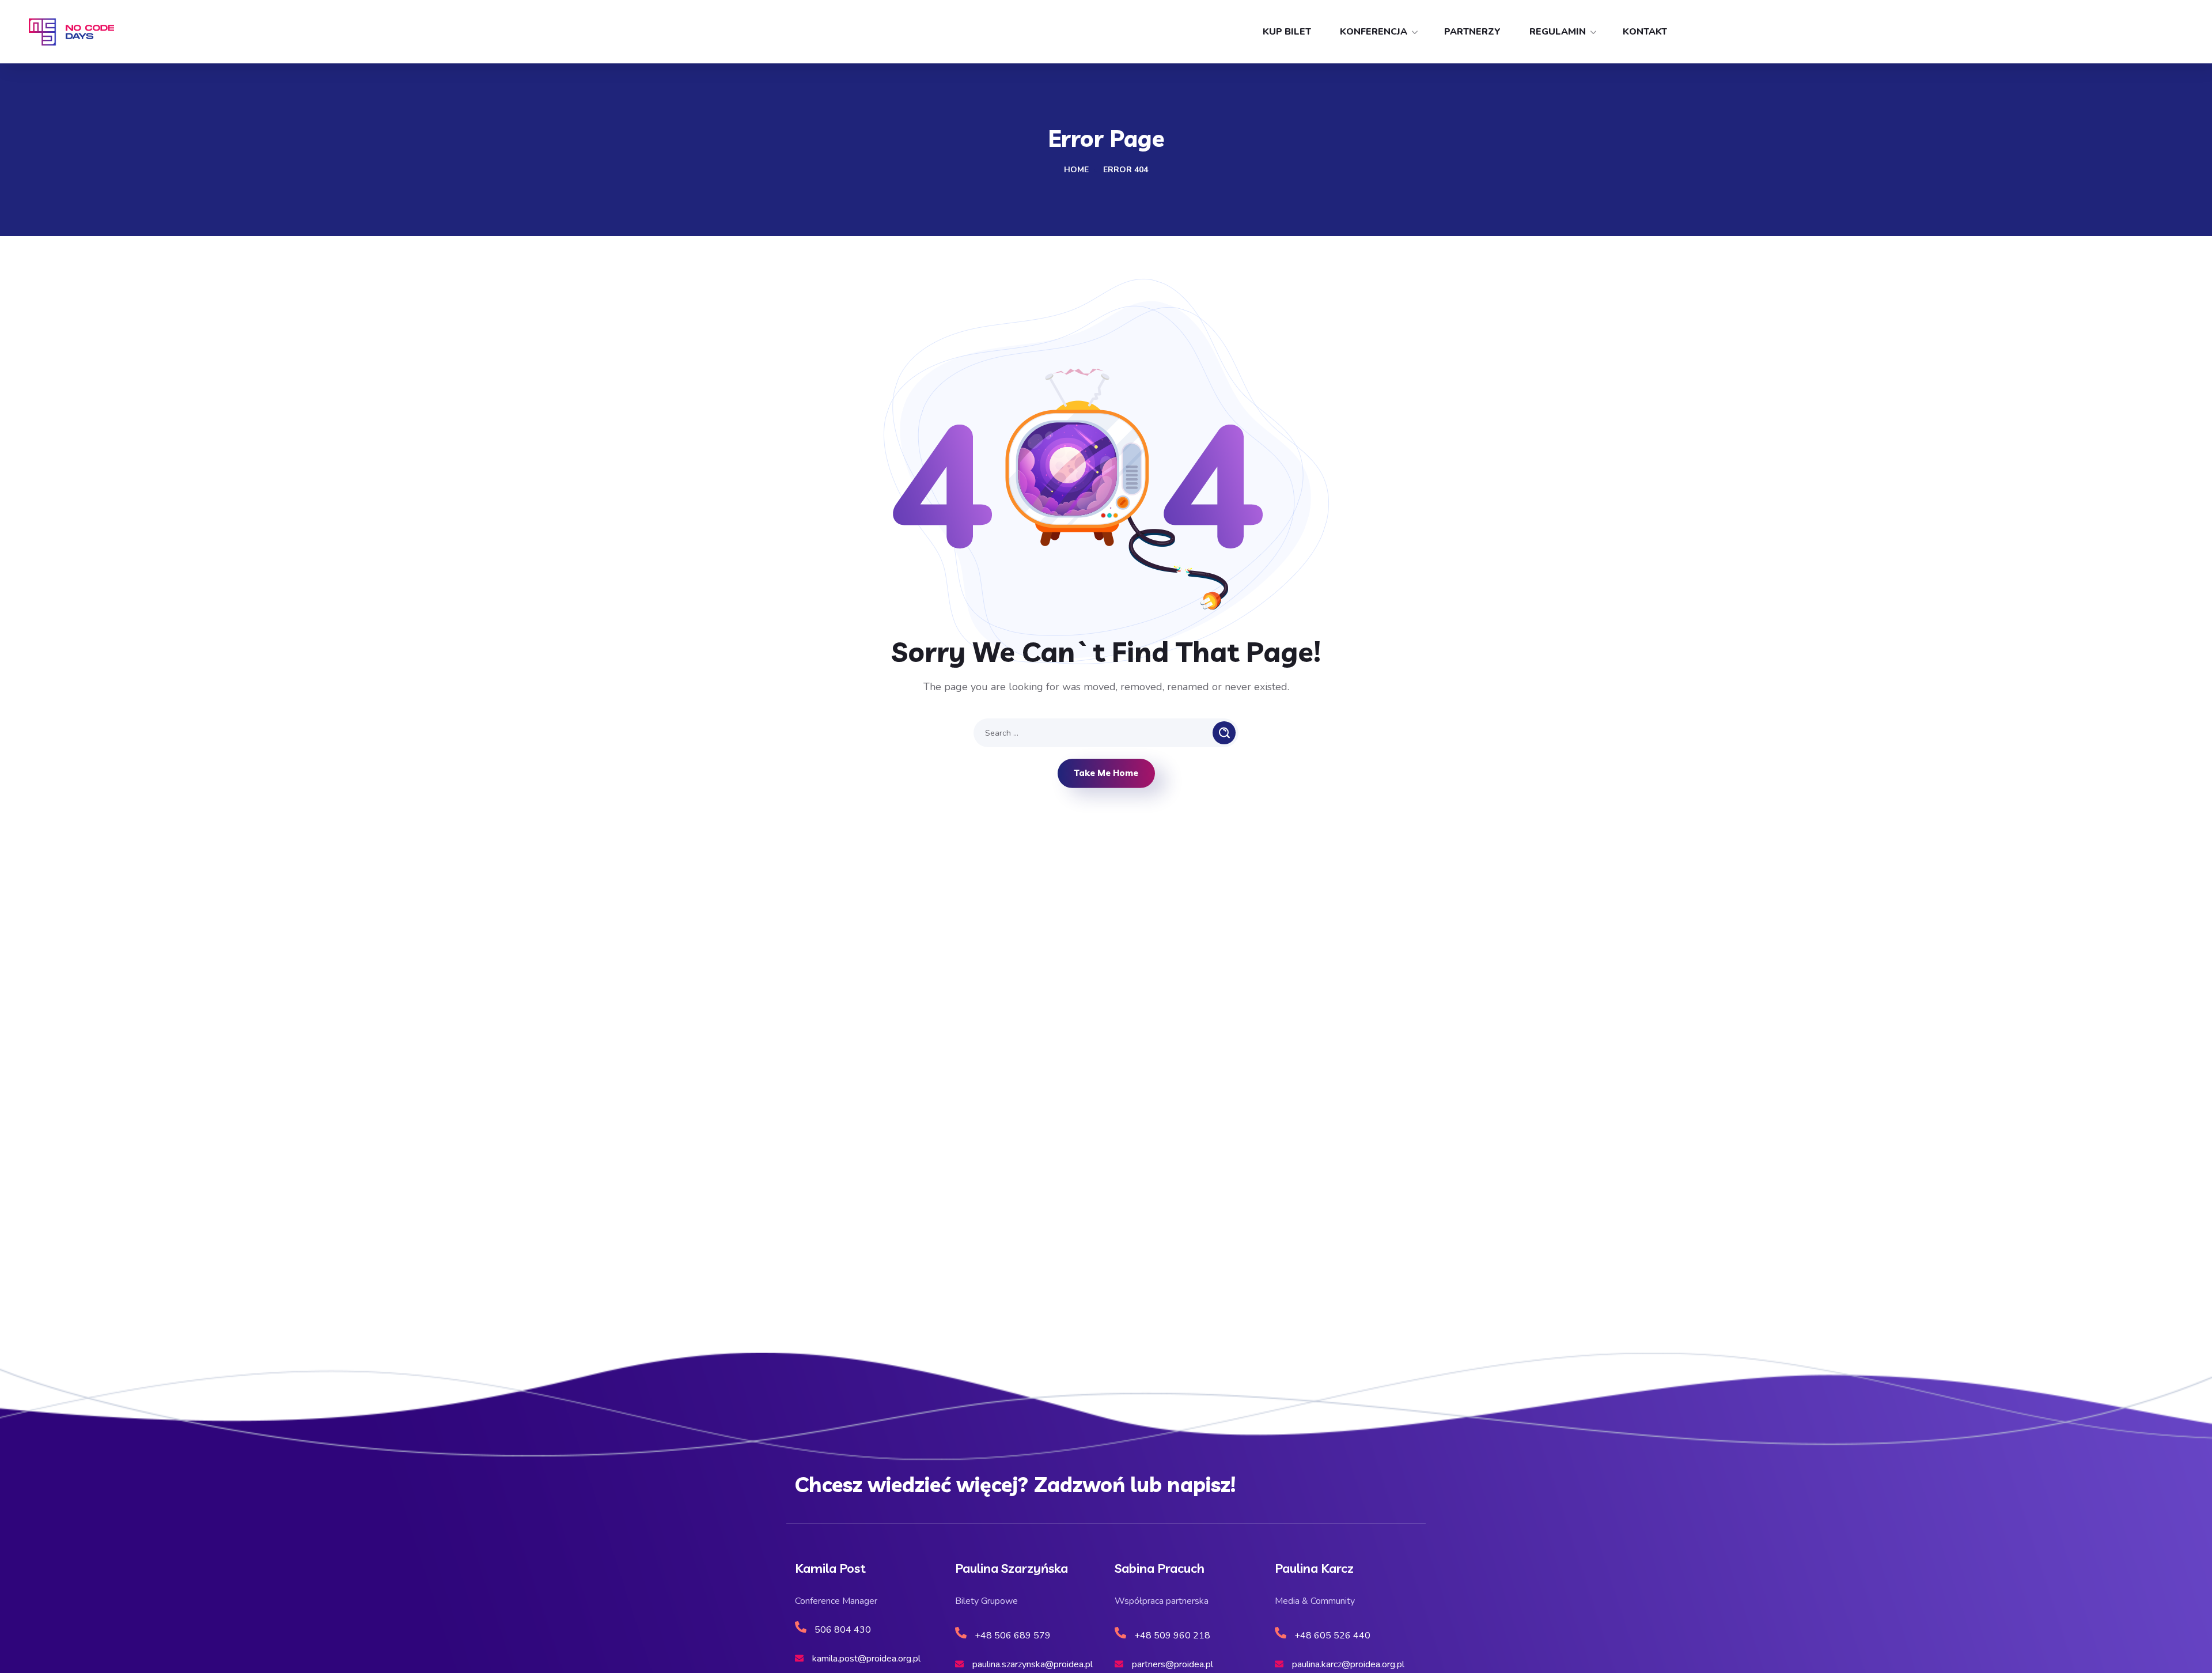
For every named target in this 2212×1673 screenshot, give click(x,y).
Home (1076, 170)
